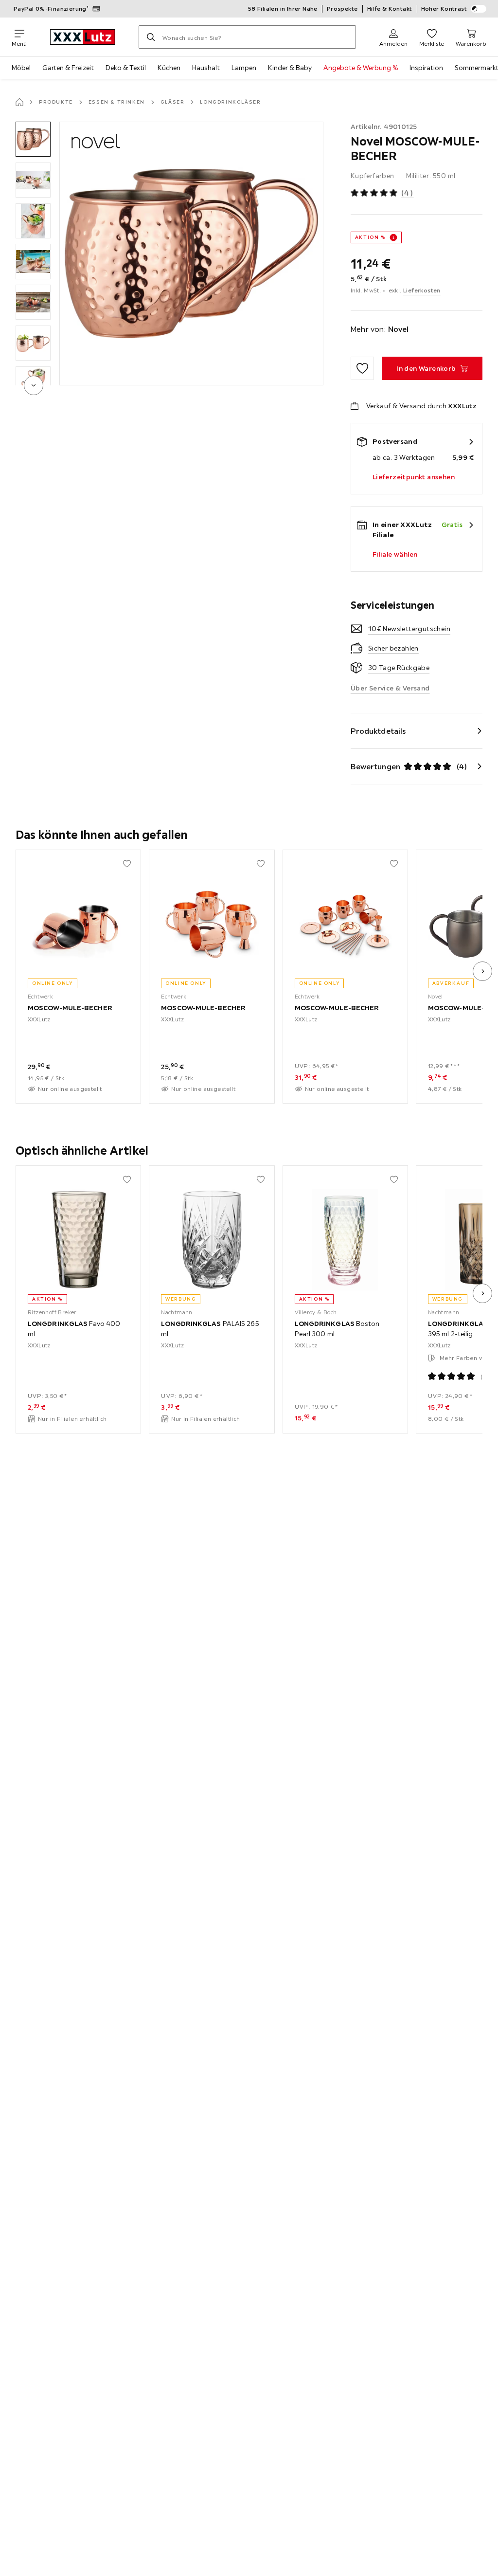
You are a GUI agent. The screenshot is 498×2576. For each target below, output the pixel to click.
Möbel (21, 68)
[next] (34, 385)
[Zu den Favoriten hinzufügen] (362, 368)
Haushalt (206, 68)
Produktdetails (378, 731)
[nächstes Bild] (482, 971)
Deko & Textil (126, 68)
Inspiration (426, 68)
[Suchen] (151, 37)
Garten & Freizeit (68, 68)
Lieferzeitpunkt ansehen (414, 477)
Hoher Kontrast (444, 9)
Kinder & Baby (290, 68)
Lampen (244, 68)
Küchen (169, 68)
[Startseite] (19, 102)
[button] (33, 139)
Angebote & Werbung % (361, 68)
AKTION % (370, 237)
